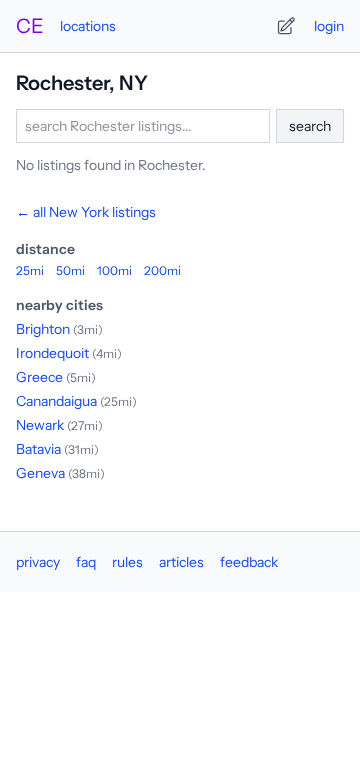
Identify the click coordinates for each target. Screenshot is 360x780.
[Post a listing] (286, 26)
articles (181, 562)
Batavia (38, 449)
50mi (70, 270)
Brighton (43, 329)
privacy (38, 562)
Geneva (40, 473)
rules (127, 562)
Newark (40, 425)
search (310, 126)
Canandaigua (56, 401)
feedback (249, 562)
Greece (39, 377)
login (329, 26)
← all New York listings (86, 212)
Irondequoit (52, 353)
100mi (114, 270)
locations (88, 26)
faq (86, 562)
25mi (30, 270)
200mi (162, 270)
